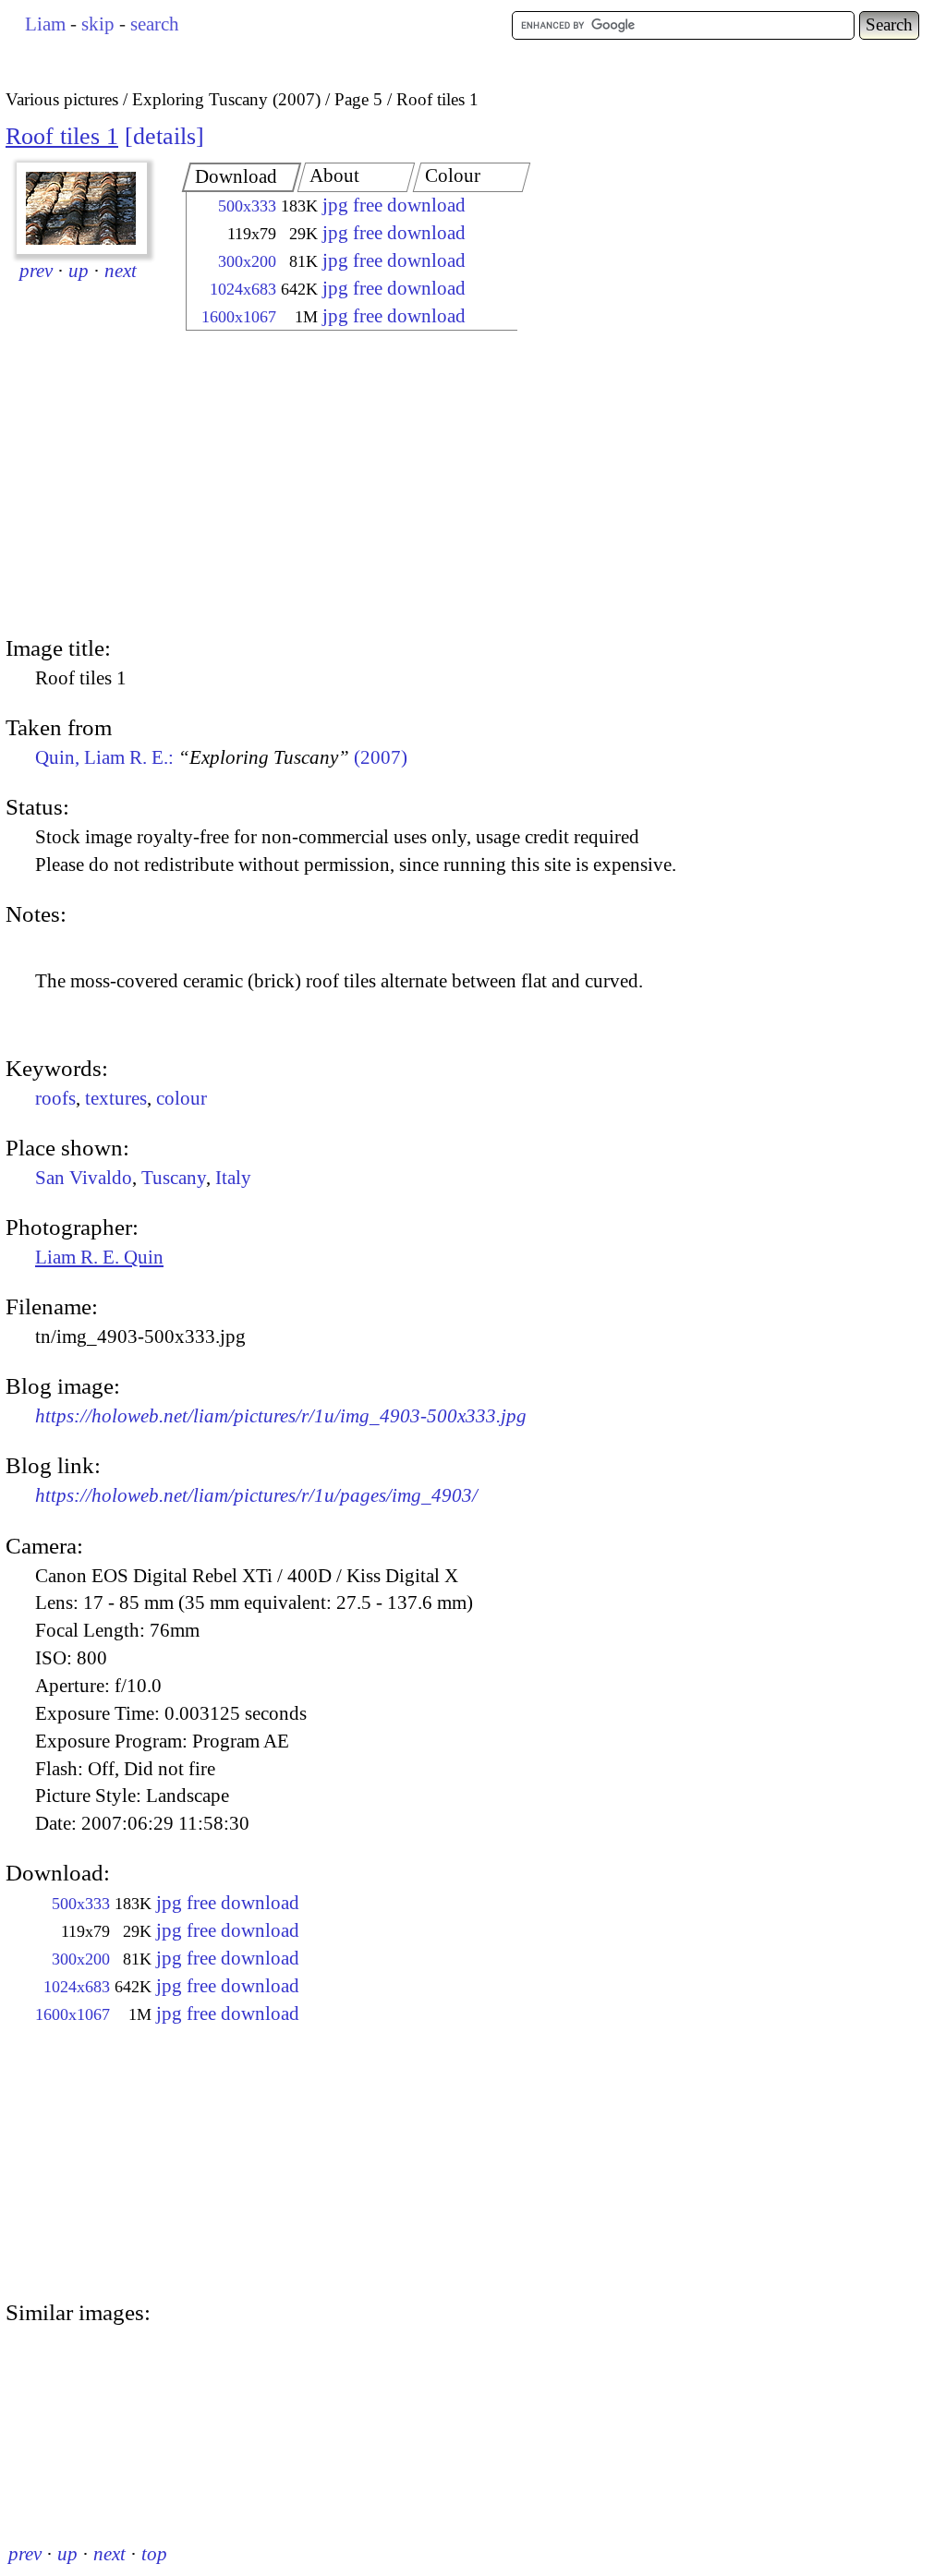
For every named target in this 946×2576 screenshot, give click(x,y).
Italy (233, 1178)
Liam (45, 24)
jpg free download (394, 205)
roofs (55, 1098)
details (164, 136)
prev (36, 271)
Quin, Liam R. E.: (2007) (221, 757)
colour (182, 1098)
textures (116, 1098)
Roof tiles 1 (62, 136)
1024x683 (243, 289)
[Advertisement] (335, 485)
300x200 (247, 261)
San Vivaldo (84, 1178)
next (121, 271)
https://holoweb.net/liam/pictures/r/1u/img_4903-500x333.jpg (281, 1416)
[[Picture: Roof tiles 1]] (82, 208)
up (79, 271)
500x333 (247, 206)
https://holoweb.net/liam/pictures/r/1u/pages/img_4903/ (256, 1495)
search (155, 24)
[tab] (242, 177)
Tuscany (174, 1178)
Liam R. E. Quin (99, 1257)
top (154, 2554)
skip (98, 24)
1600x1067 (239, 317)
